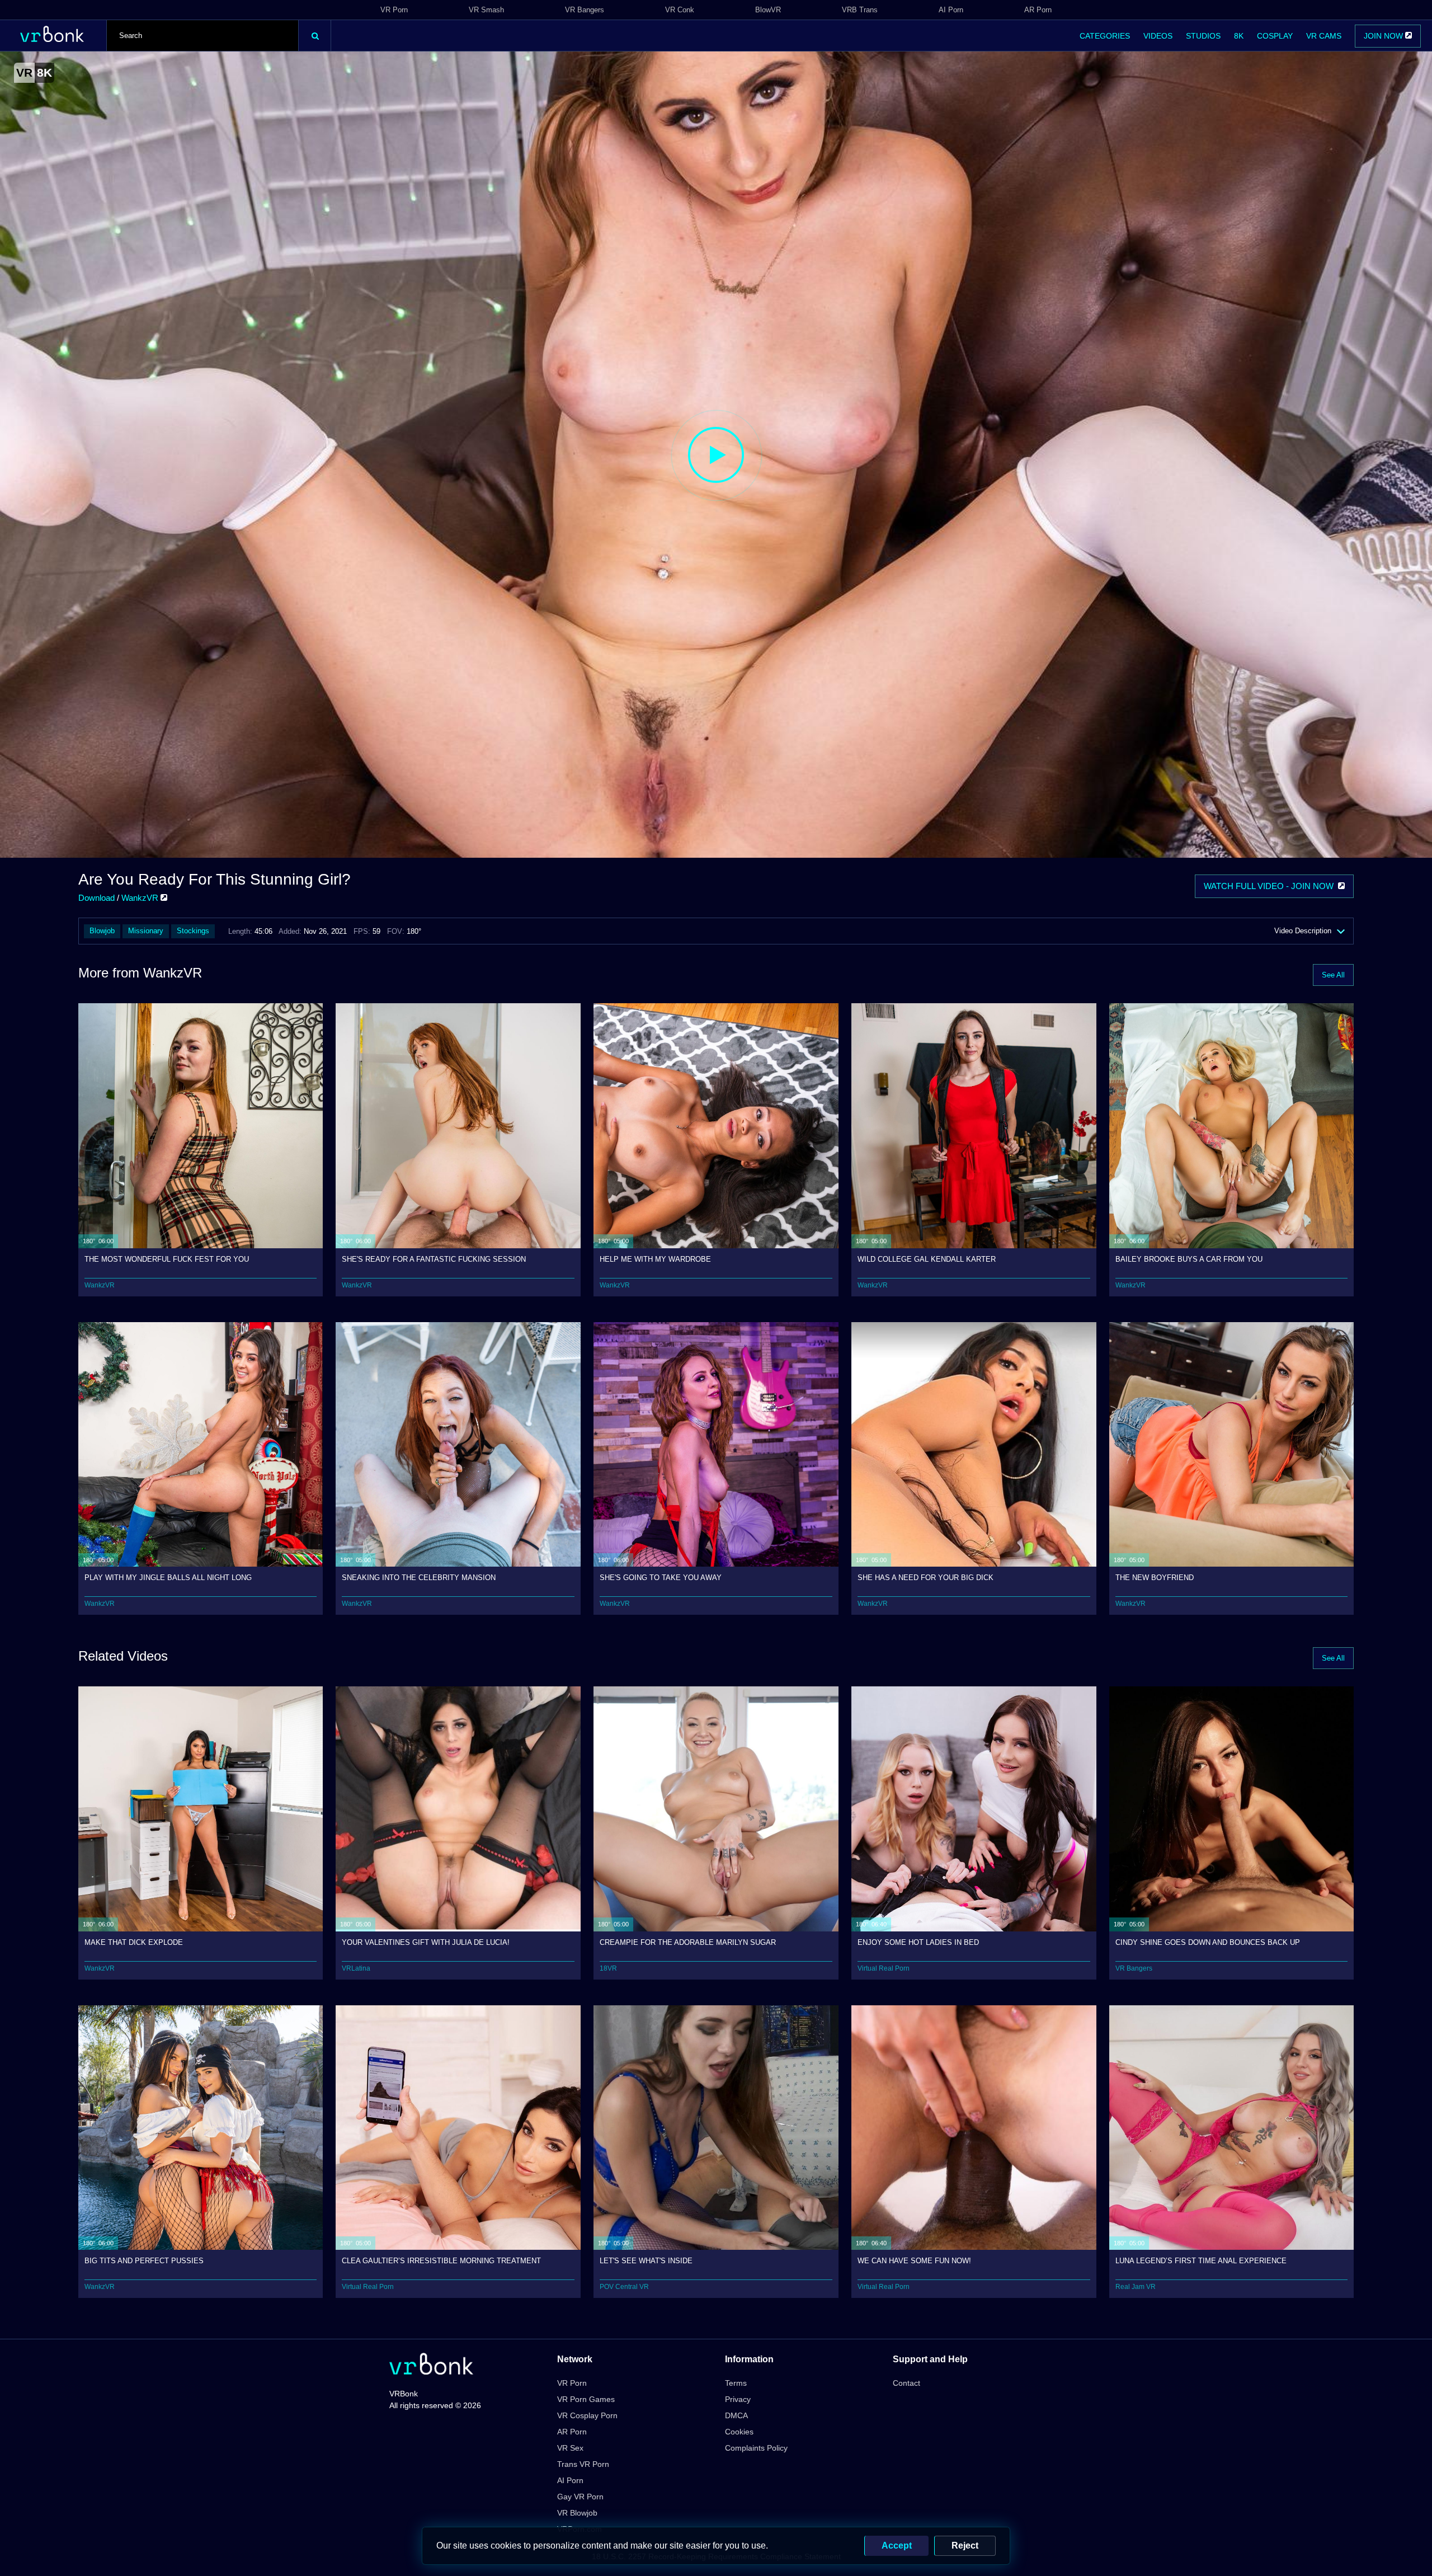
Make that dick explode (134, 1942)
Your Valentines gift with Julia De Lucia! (426, 1942)
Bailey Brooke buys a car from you (1189, 1259)
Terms (736, 2383)
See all (1333, 975)
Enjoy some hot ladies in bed (918, 1942)
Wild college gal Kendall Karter (927, 1259)
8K (1239, 36)
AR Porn (1038, 10)
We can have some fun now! (914, 2261)
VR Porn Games (586, 2399)
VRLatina (356, 1968)
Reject (965, 2546)
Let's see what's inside (646, 2261)
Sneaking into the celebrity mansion (419, 1578)
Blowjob (102, 931)
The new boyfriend (1155, 1578)
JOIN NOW (1384, 36)
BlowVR (768, 10)
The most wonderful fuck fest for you (167, 1259)
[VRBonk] (431, 2365)
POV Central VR (624, 2287)
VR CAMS (1324, 36)
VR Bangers (585, 10)
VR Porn (394, 10)
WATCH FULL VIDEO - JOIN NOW (1271, 886)
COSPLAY (1275, 36)
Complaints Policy (756, 2448)
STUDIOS (1203, 36)
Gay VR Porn (580, 2497)
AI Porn (951, 10)
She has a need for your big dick (925, 1578)
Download (96, 898)
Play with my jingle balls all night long (168, 1578)
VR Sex (570, 2448)
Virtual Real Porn (884, 1968)
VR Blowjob (577, 2513)
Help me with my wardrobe (655, 1259)
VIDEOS (1158, 36)
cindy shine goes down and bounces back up (1208, 1942)
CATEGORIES (1105, 36)
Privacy (738, 2399)
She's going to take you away (661, 1578)
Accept (897, 2546)
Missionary (146, 931)
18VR (608, 1968)
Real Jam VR (1136, 2287)
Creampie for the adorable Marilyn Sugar (688, 1942)
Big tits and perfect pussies (144, 2261)
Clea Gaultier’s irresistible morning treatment (441, 2261)
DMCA (736, 2415)
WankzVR (141, 898)
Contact (906, 2383)
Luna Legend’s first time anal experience (1201, 2261)
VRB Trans (860, 10)
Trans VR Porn (583, 2464)
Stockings (193, 931)
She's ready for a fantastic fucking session (434, 1259)
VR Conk (680, 10)
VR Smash (486, 10)
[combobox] (202, 36)
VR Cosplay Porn (587, 2415)
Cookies (739, 2432)
